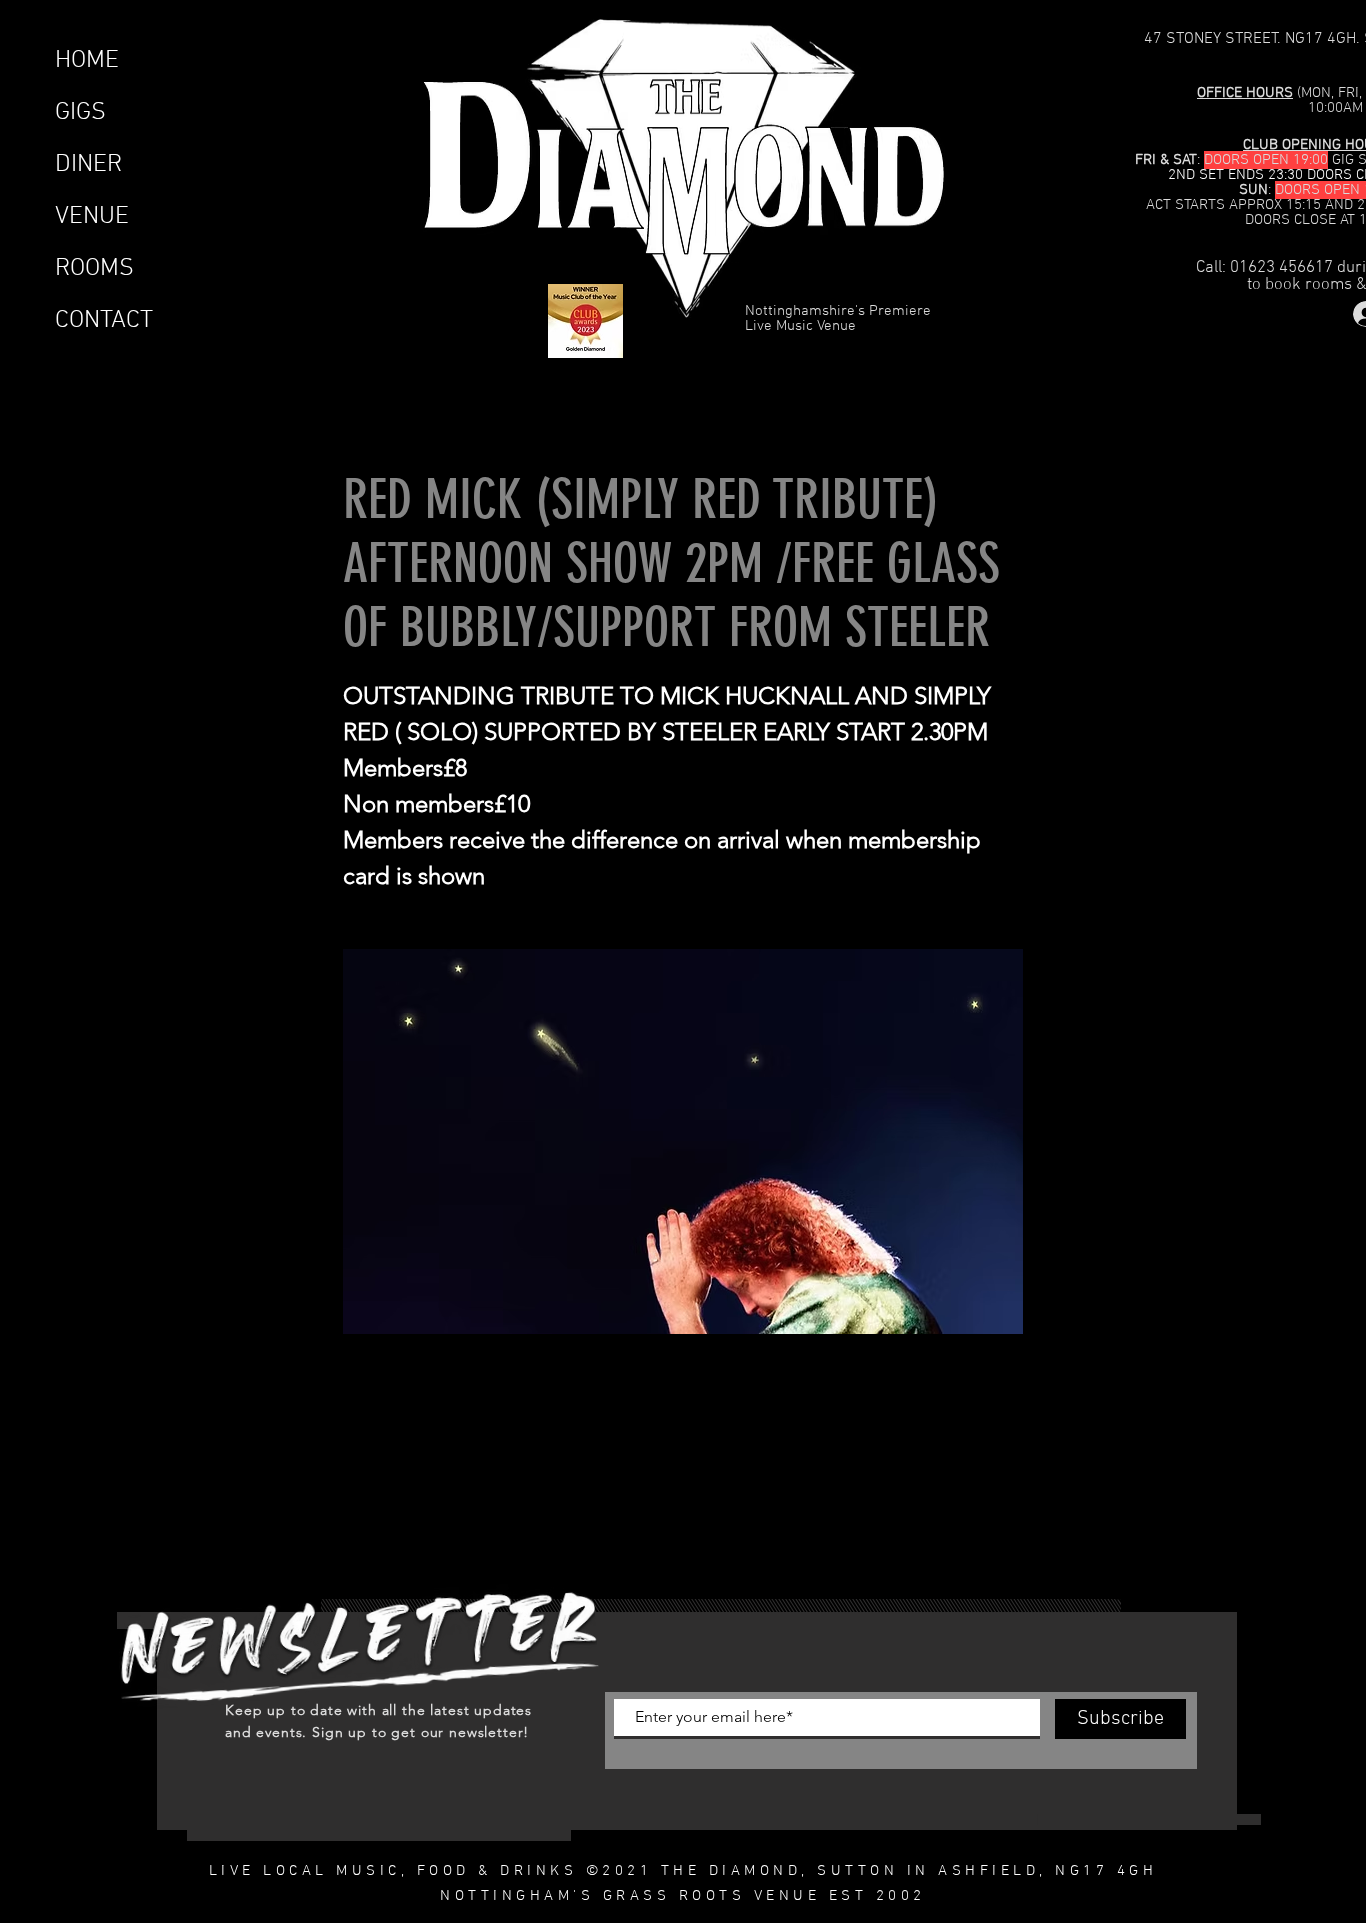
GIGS (80, 113)
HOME (87, 61)
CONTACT (104, 321)
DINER (88, 165)
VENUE (92, 217)
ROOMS (94, 269)
